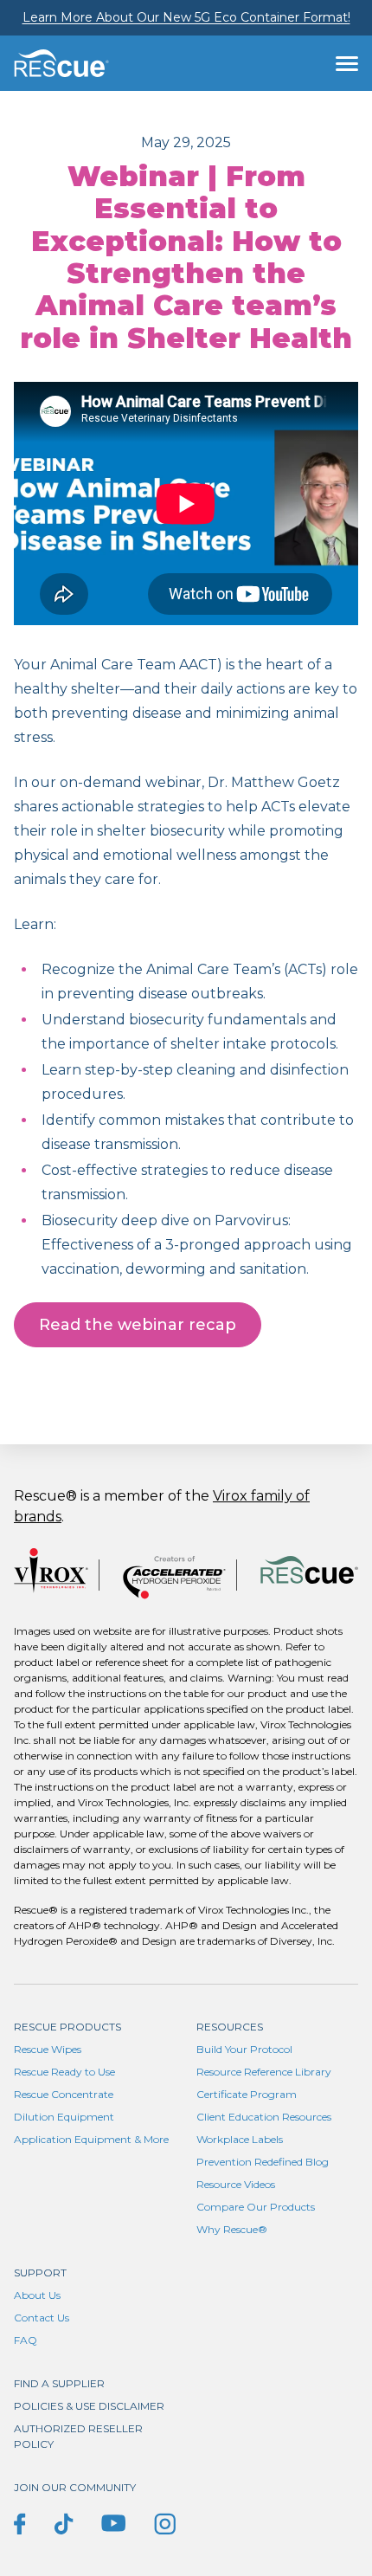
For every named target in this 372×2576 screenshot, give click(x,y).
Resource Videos (236, 2184)
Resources (230, 2027)
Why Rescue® (232, 2229)
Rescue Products (67, 2027)
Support (40, 2273)
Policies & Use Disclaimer (89, 2406)
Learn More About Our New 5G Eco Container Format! (186, 17)
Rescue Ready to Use (64, 2072)
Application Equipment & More (91, 2139)
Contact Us (42, 2318)
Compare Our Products (256, 2207)
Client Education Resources (264, 2117)
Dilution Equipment (64, 2117)
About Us (37, 2295)
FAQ (26, 2340)
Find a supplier (59, 2383)
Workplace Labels (240, 2139)
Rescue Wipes (48, 2049)
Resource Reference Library (264, 2072)
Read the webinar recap (138, 1325)
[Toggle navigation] (347, 63)
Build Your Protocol (244, 2049)
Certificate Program (247, 2094)
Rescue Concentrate (64, 2094)
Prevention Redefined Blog (263, 2162)
